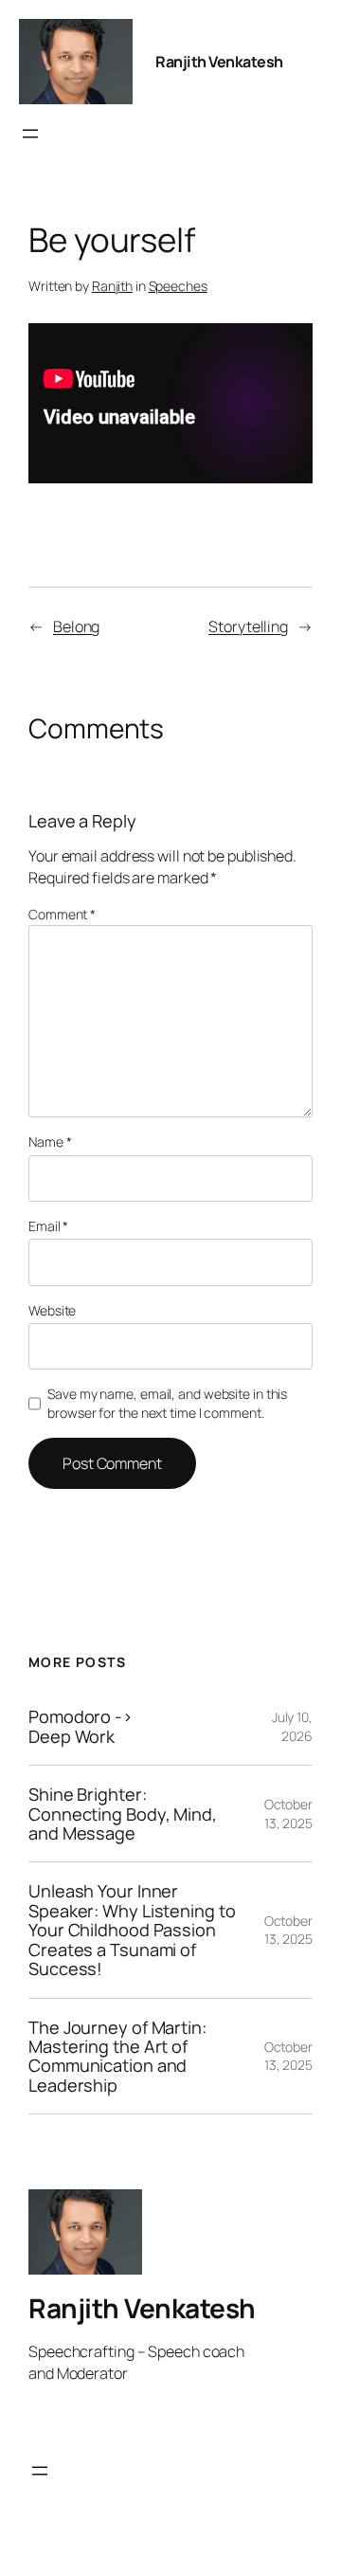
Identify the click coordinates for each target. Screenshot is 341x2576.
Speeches (178, 286)
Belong (76, 626)
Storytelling (248, 626)
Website (52, 1310)
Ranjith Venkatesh (219, 62)
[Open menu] (30, 134)
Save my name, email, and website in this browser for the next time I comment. (167, 1403)
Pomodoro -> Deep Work (81, 1726)
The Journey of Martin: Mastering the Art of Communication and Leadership (117, 2057)
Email (48, 1226)
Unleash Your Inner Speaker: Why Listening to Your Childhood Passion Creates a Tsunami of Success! (132, 1930)
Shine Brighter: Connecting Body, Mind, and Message (123, 1814)
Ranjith (112, 286)
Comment (62, 914)
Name (50, 1142)
